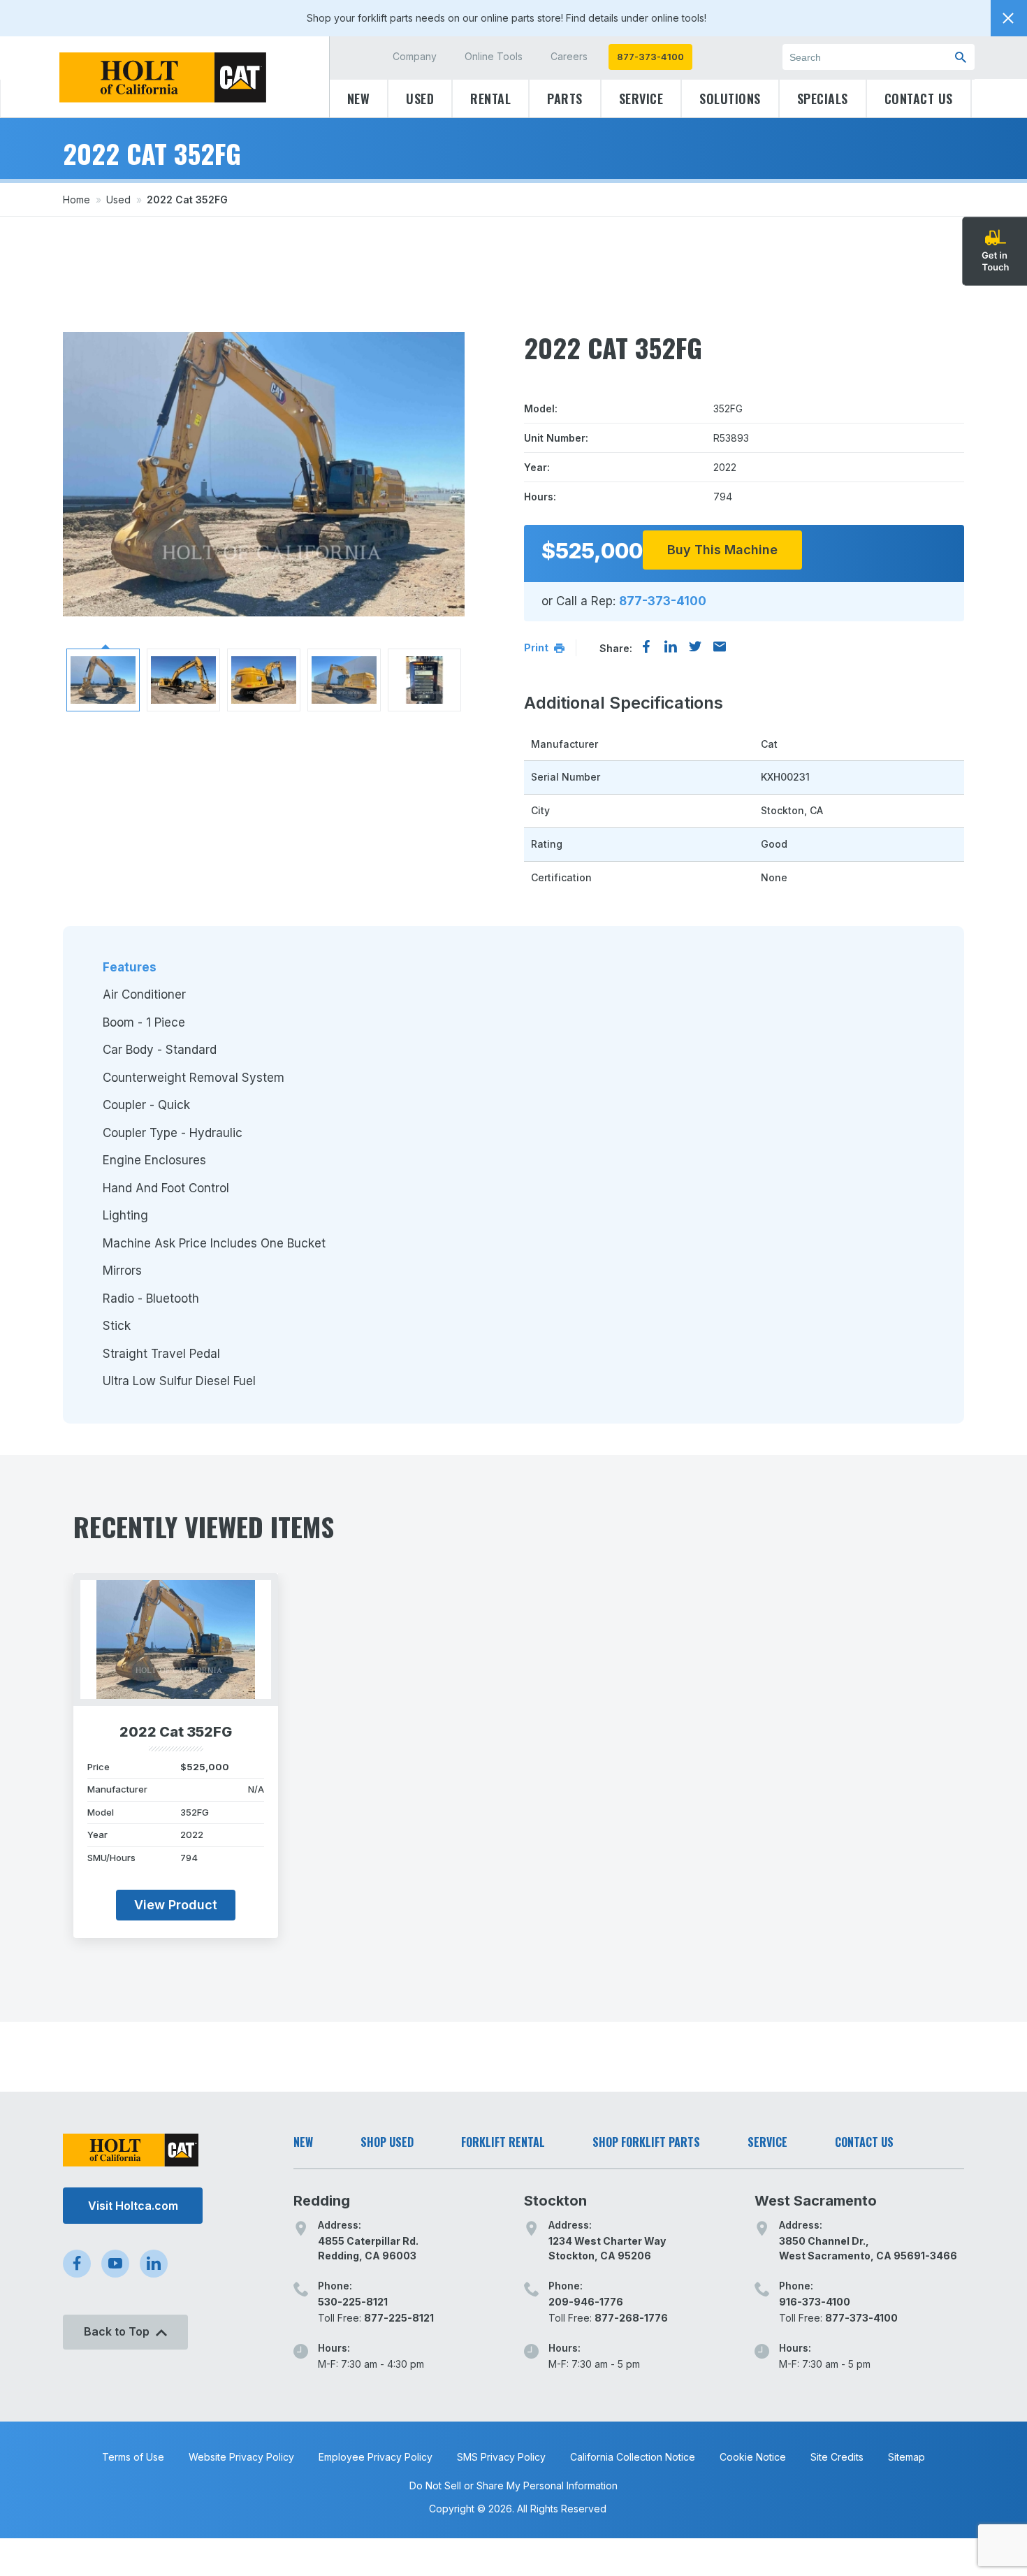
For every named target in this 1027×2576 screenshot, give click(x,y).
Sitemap (906, 2457)
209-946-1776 (586, 2302)
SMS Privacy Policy (501, 2457)
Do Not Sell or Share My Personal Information (513, 2485)
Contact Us (919, 99)
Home (77, 200)
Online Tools (494, 56)
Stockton (555, 2201)
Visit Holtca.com (133, 2206)
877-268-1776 (631, 2318)
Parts (565, 99)
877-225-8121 (399, 2318)
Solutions (730, 99)
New (359, 99)
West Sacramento (816, 2201)
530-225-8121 (353, 2302)
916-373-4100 (815, 2302)
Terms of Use (133, 2457)
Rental (490, 99)
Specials (823, 99)
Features (130, 967)
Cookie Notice (753, 2457)
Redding (322, 2201)
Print (537, 647)
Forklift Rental (503, 2142)
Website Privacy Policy (241, 2457)
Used (420, 99)
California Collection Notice (633, 2457)
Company (415, 56)
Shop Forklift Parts (646, 2142)
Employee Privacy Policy (376, 2457)
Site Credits (837, 2457)
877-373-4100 (650, 57)
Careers (569, 56)
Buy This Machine (722, 550)
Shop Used (387, 2142)
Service (641, 99)
